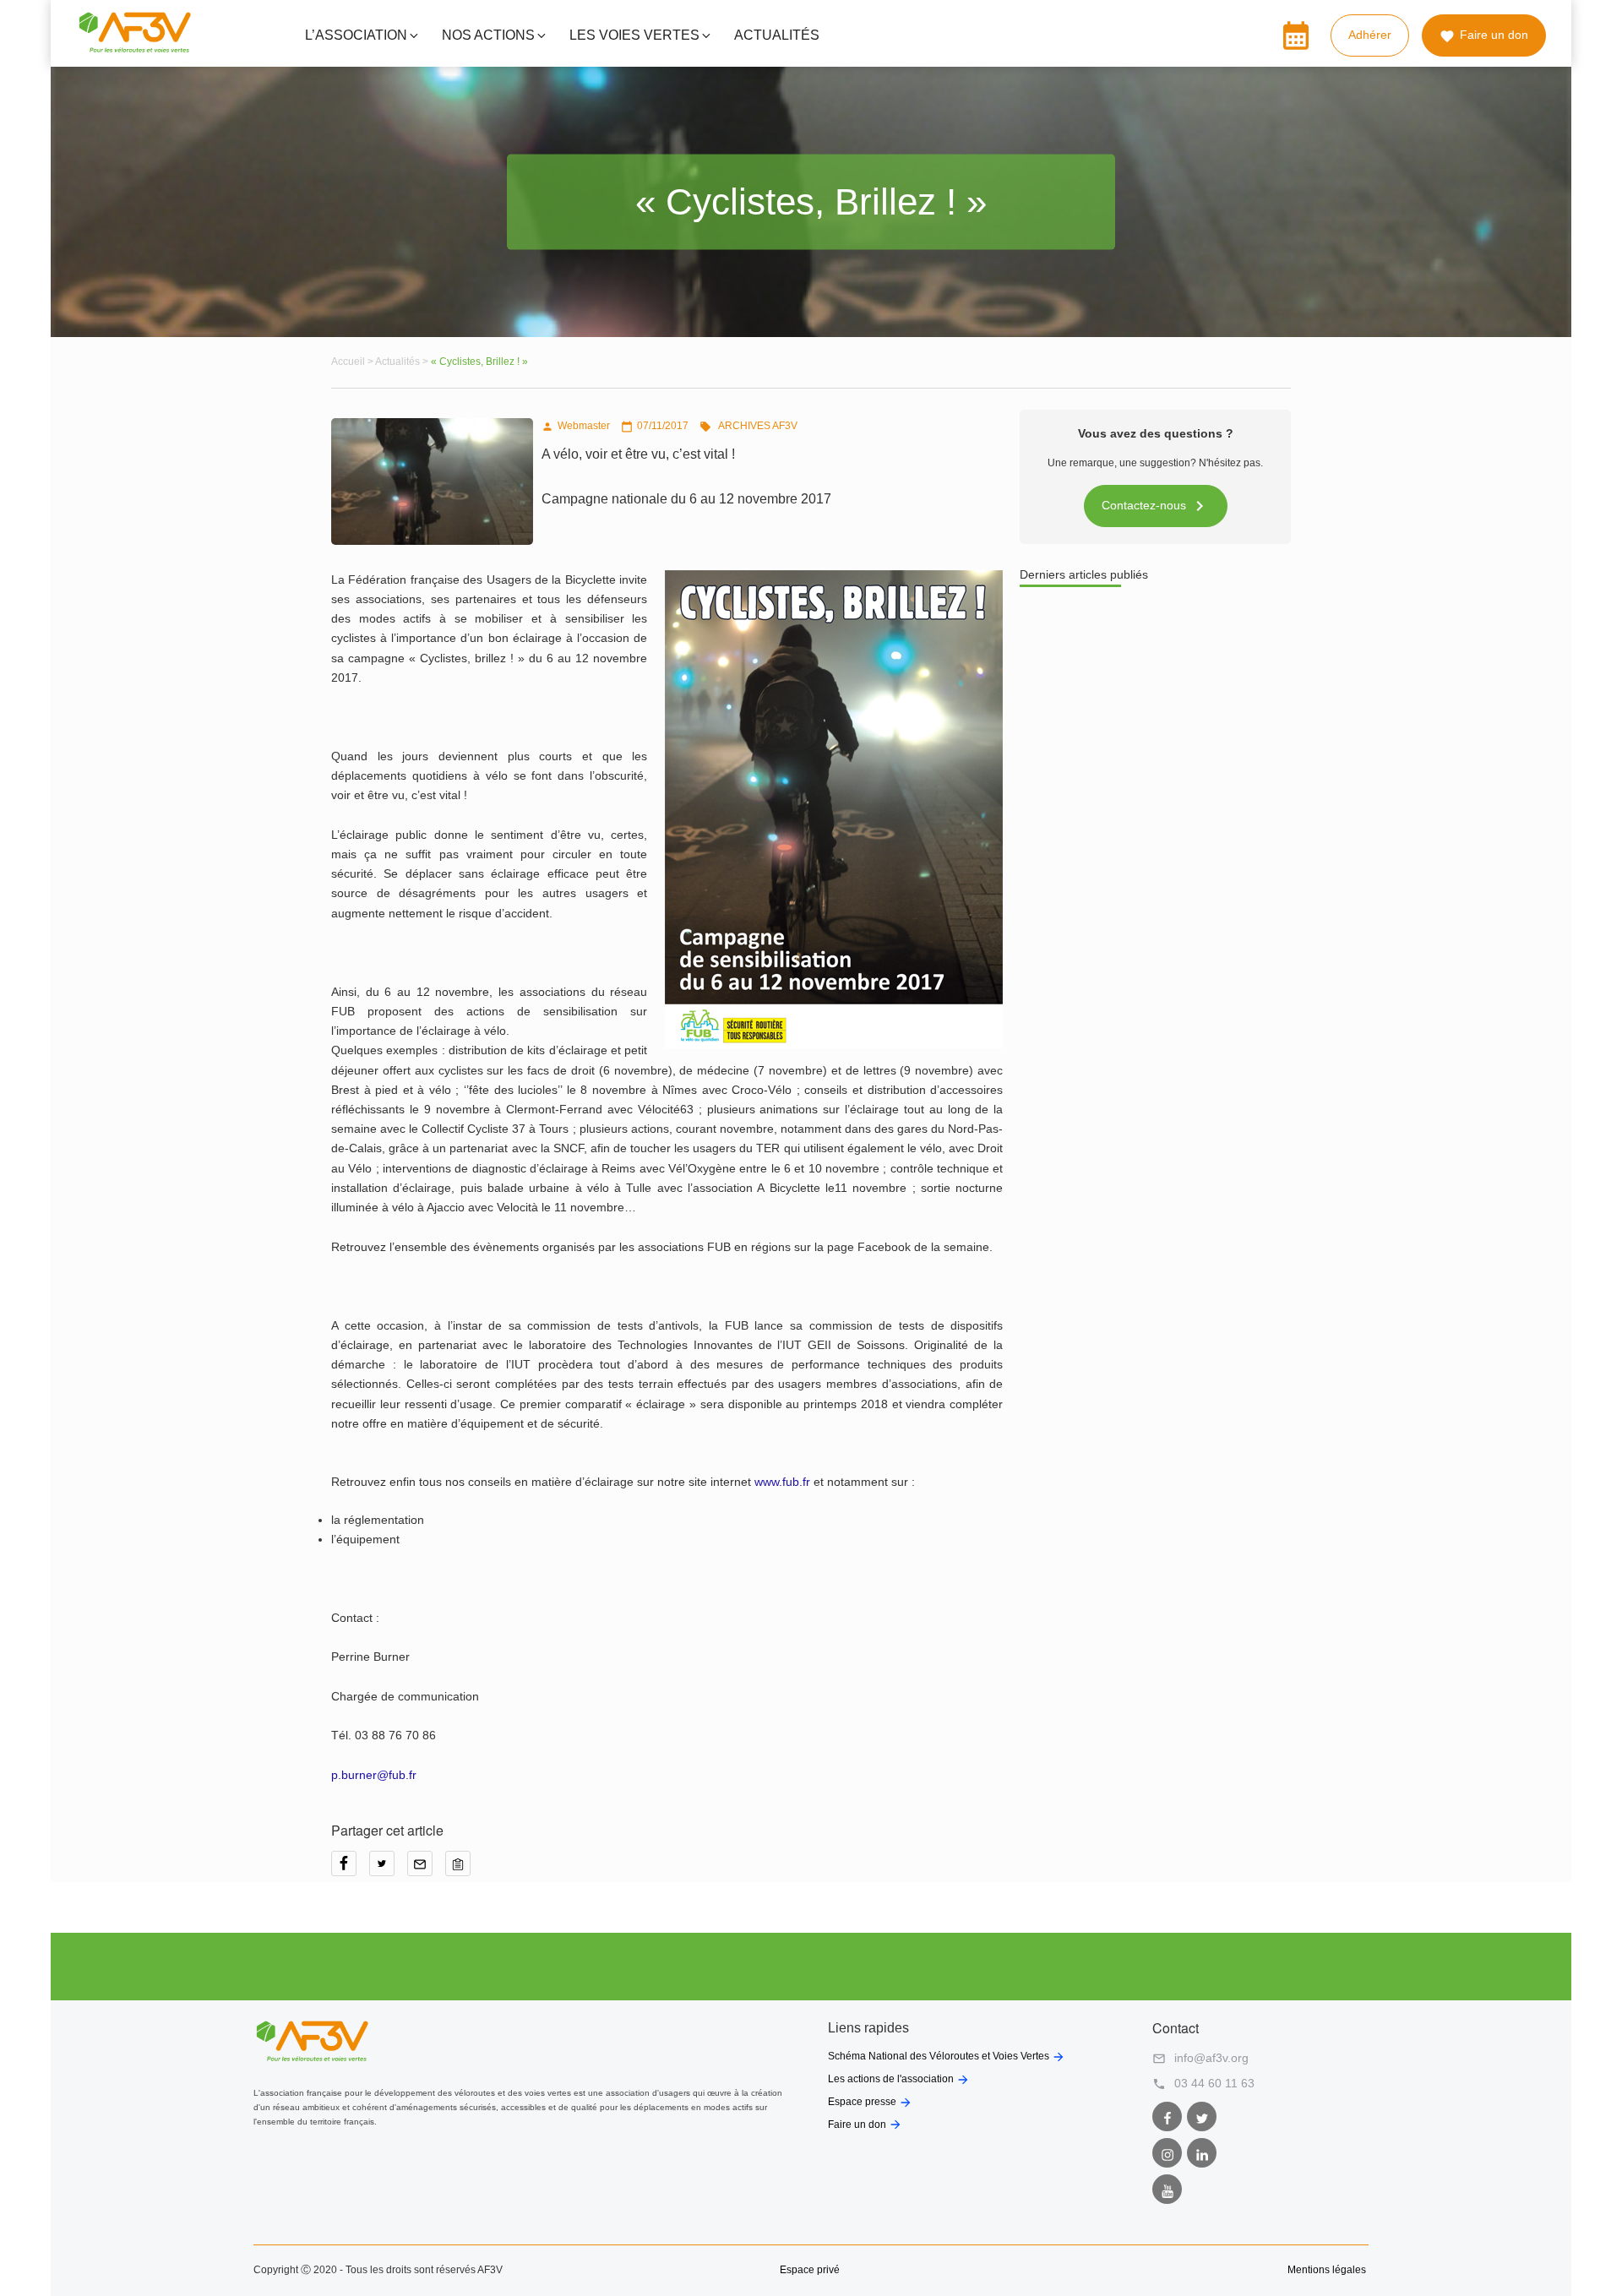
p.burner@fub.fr (374, 1775)
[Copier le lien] (462, 1869)
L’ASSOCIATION (356, 35)
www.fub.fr (782, 1482)
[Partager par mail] (426, 1869)
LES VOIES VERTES (634, 35)
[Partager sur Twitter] (388, 1869)
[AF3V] (135, 49)
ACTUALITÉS (777, 35)
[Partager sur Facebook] (350, 1869)
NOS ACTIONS (488, 35)
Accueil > (353, 362)
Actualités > (403, 362)
